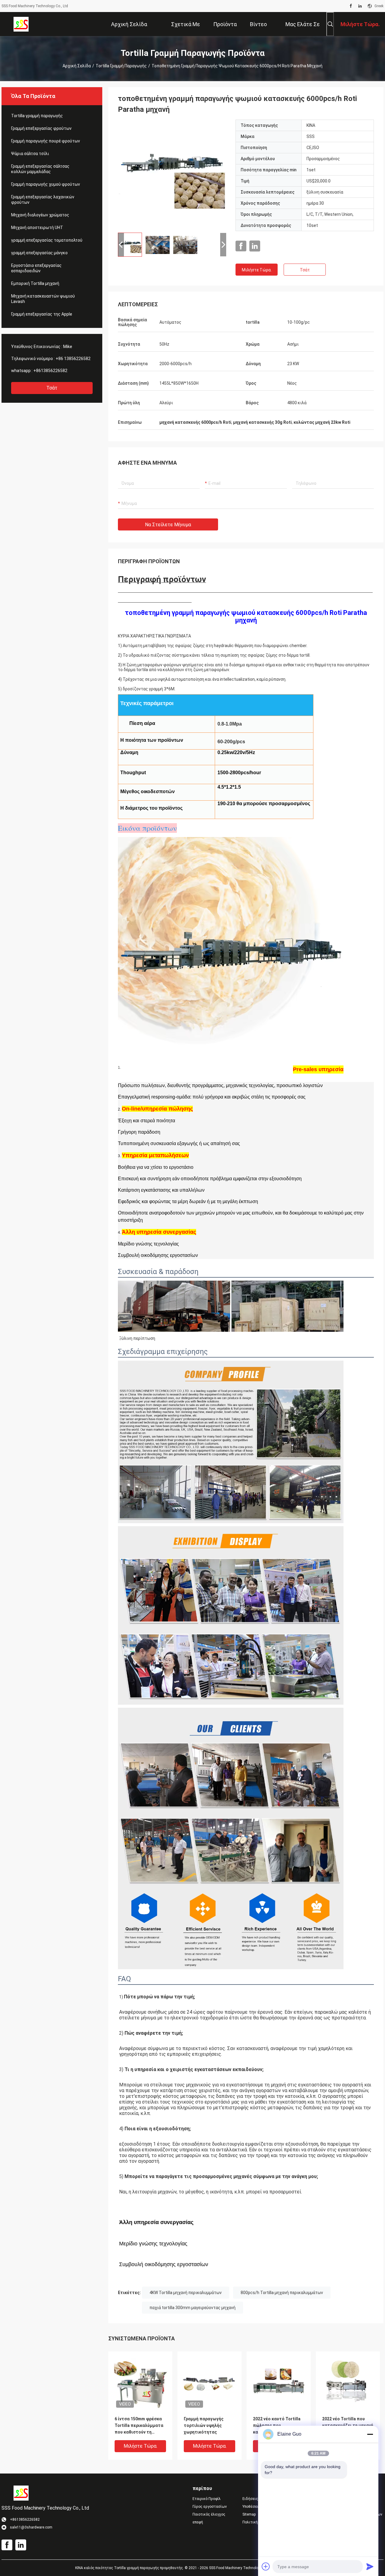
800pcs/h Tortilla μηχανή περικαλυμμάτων (282, 2293)
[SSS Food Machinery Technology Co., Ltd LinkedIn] (360, 6)
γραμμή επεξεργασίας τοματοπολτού (47, 240)
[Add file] (266, 2566)
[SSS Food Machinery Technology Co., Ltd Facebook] (351, 6)
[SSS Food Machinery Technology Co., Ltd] (21, 24)
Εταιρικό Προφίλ (207, 2499)
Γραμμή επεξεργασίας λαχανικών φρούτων (43, 200)
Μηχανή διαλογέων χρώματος (40, 215)
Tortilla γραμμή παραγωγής (121, 66)
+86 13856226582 (73, 359)
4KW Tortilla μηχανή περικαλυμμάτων (186, 2293)
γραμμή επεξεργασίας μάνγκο (39, 253)
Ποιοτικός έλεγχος (209, 2514)
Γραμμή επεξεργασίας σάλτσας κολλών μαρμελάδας (40, 169)
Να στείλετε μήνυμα (168, 525)
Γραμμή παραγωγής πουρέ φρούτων (46, 141)
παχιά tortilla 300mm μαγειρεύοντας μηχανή (192, 2308)
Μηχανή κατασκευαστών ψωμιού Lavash (43, 299)
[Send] (370, 2566)
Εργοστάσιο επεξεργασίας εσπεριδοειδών (36, 268)
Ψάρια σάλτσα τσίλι (30, 154)
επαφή (198, 2522)
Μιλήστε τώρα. (257, 270)
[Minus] (370, 2434)
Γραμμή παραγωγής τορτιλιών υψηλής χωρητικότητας (204, 2425)
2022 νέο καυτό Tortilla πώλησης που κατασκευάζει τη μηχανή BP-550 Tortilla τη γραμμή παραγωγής (279, 2426)
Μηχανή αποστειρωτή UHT (37, 228)
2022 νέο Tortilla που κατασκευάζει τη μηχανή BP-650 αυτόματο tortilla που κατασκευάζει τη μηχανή (348, 2426)
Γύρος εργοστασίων (210, 2507)
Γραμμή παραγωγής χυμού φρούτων (46, 184)
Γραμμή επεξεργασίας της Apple (42, 314)
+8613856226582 (50, 371)
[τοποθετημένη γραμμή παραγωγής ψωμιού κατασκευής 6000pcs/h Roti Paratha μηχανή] (172, 174)
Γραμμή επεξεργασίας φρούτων (41, 128)
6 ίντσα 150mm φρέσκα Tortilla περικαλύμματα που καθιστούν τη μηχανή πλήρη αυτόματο (140, 2426)
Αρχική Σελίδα (77, 66)
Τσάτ (52, 388)
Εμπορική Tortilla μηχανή (35, 283)
